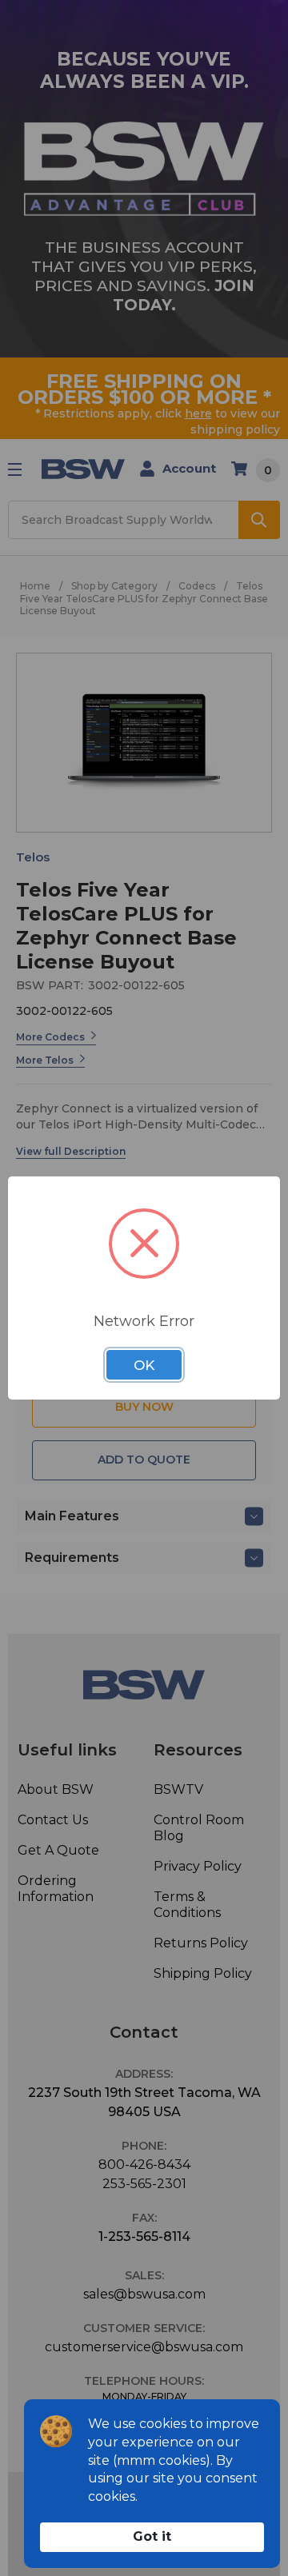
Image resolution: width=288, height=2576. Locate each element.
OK (144, 1365)
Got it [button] (152, 2536)
